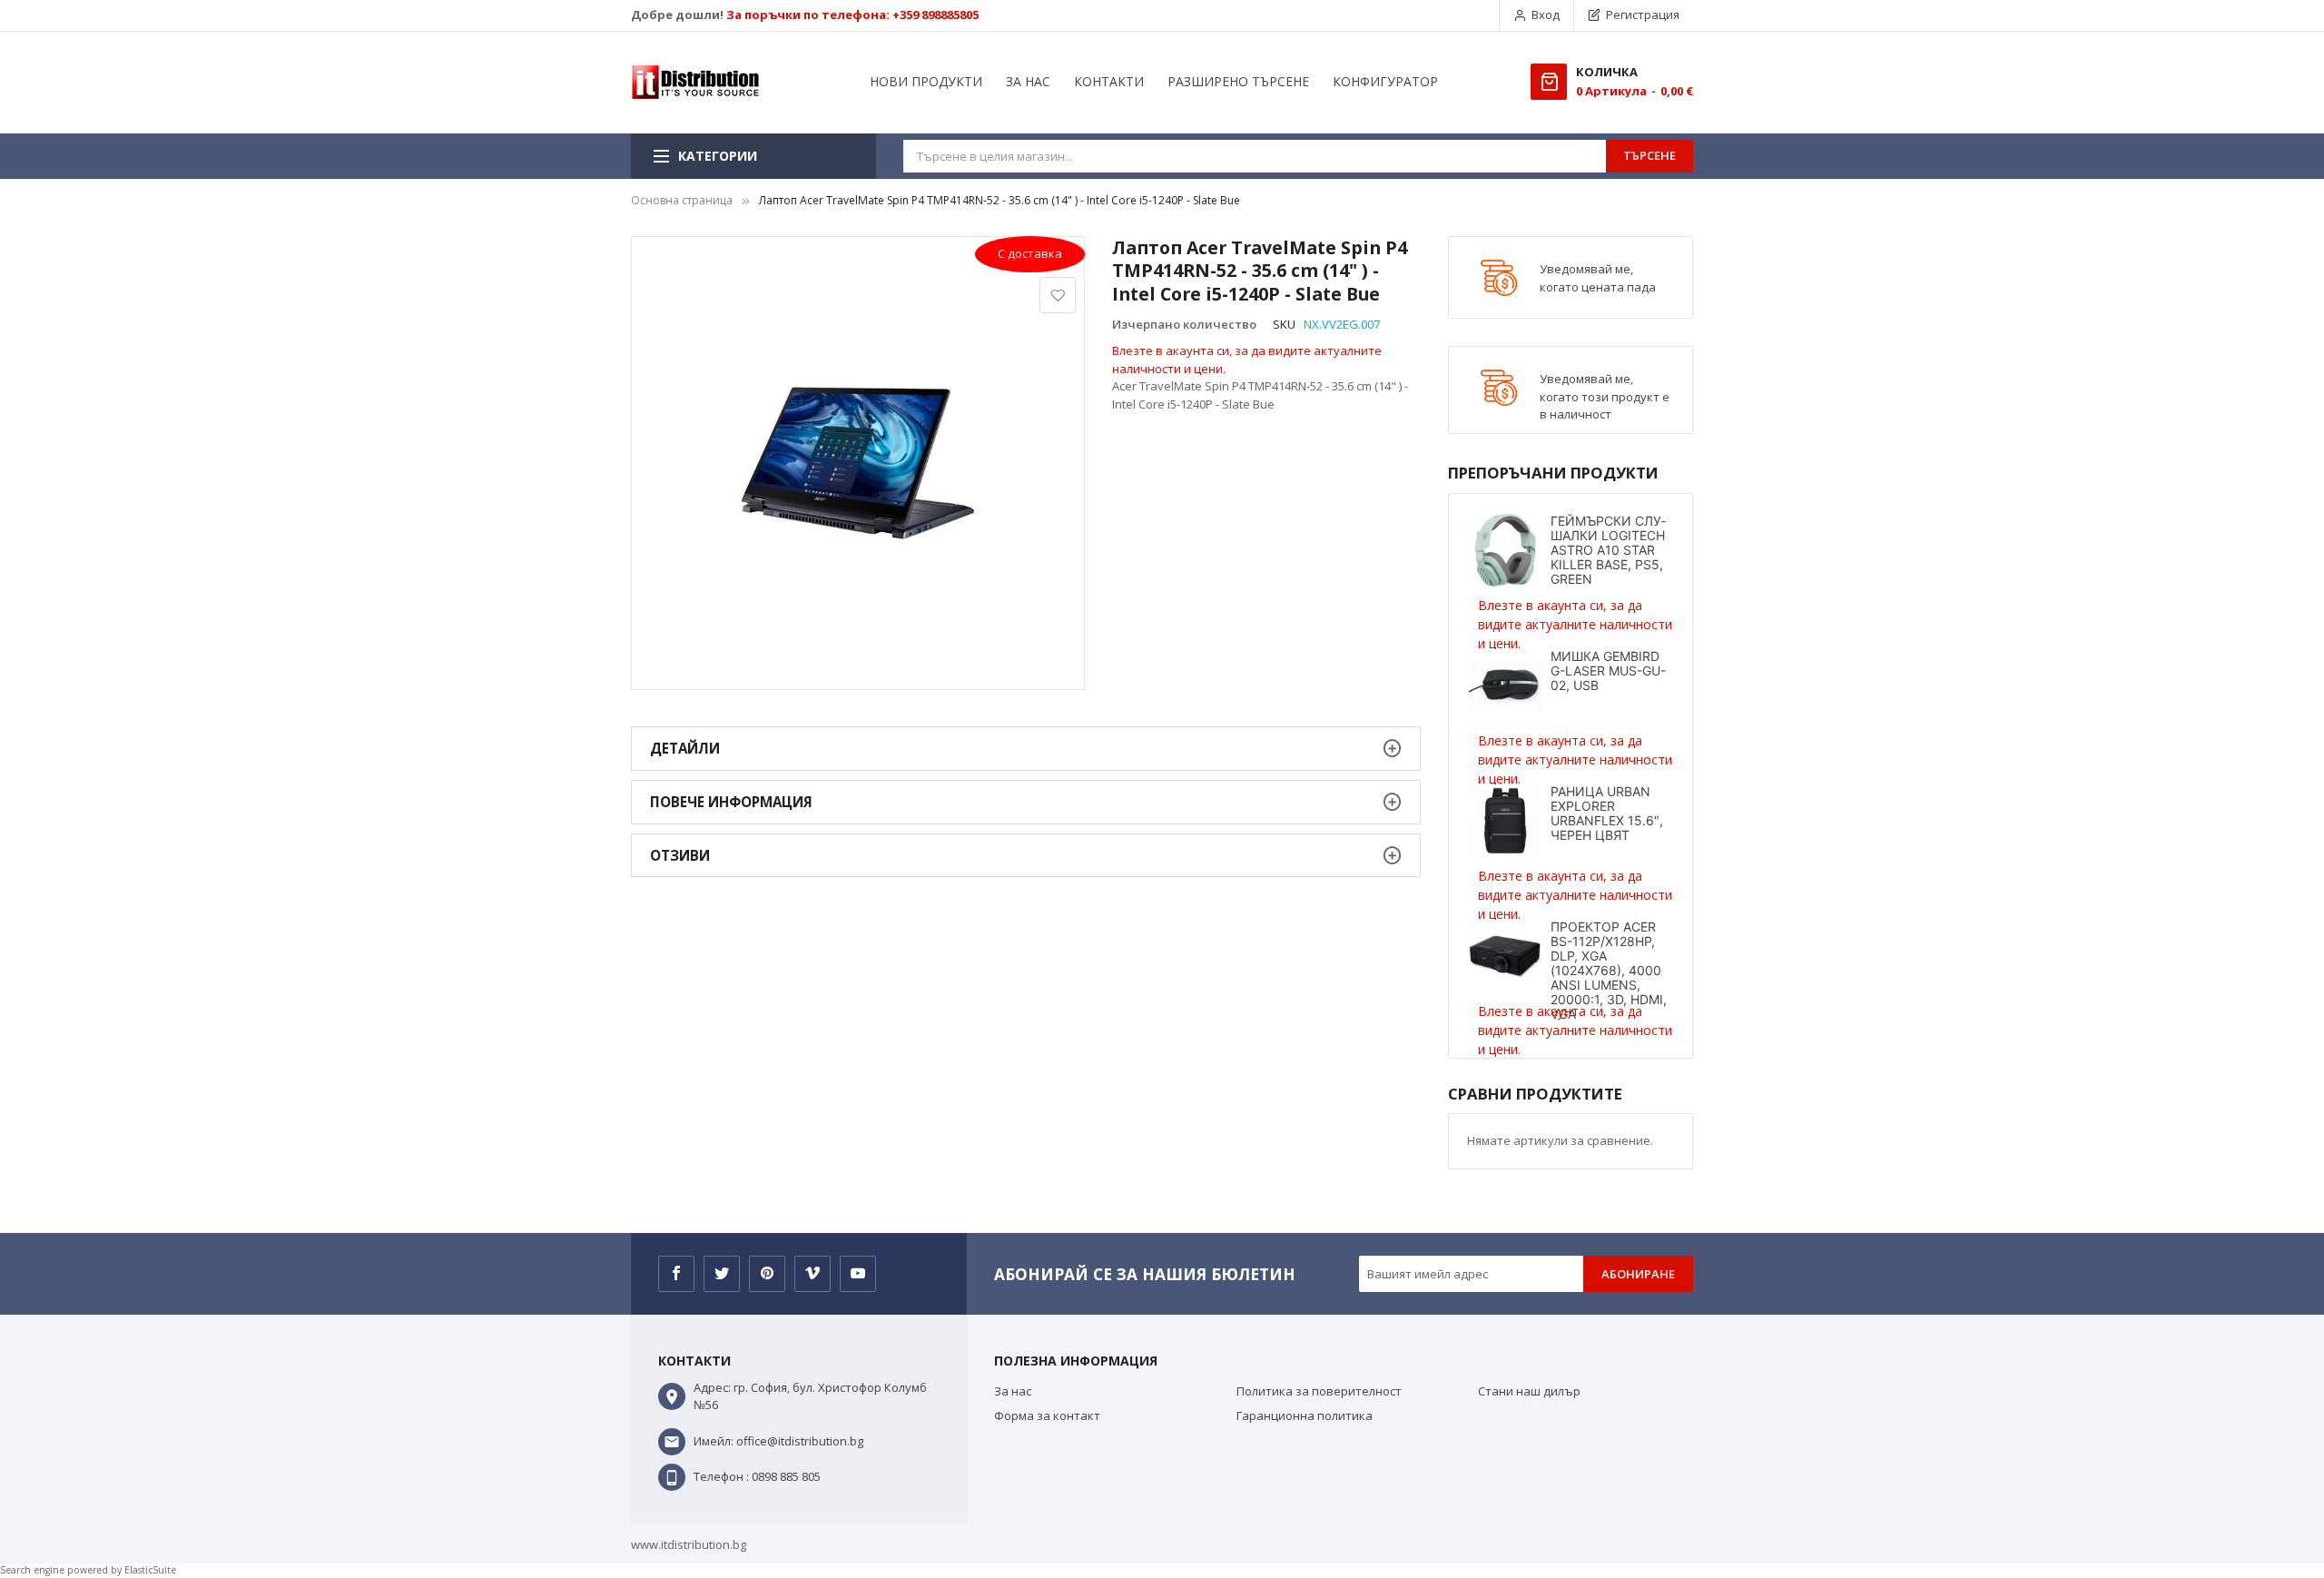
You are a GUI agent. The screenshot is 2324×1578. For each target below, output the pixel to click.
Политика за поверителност (1319, 1391)
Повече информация (731, 802)
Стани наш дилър (1529, 1391)
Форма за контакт (1047, 1415)
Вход (1546, 15)
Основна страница (682, 200)
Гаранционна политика (1305, 1415)
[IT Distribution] (695, 83)
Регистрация (1643, 15)
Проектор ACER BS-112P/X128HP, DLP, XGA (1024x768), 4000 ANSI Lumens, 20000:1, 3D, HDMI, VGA (1609, 970)
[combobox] (1255, 156)
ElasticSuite (150, 1570)
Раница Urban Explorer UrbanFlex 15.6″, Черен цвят (1607, 813)
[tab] (1026, 749)
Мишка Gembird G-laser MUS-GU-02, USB (1608, 671)
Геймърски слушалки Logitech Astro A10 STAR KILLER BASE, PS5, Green (1608, 550)
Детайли (685, 748)
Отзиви (680, 855)
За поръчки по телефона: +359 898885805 (852, 15)
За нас (1013, 1391)
